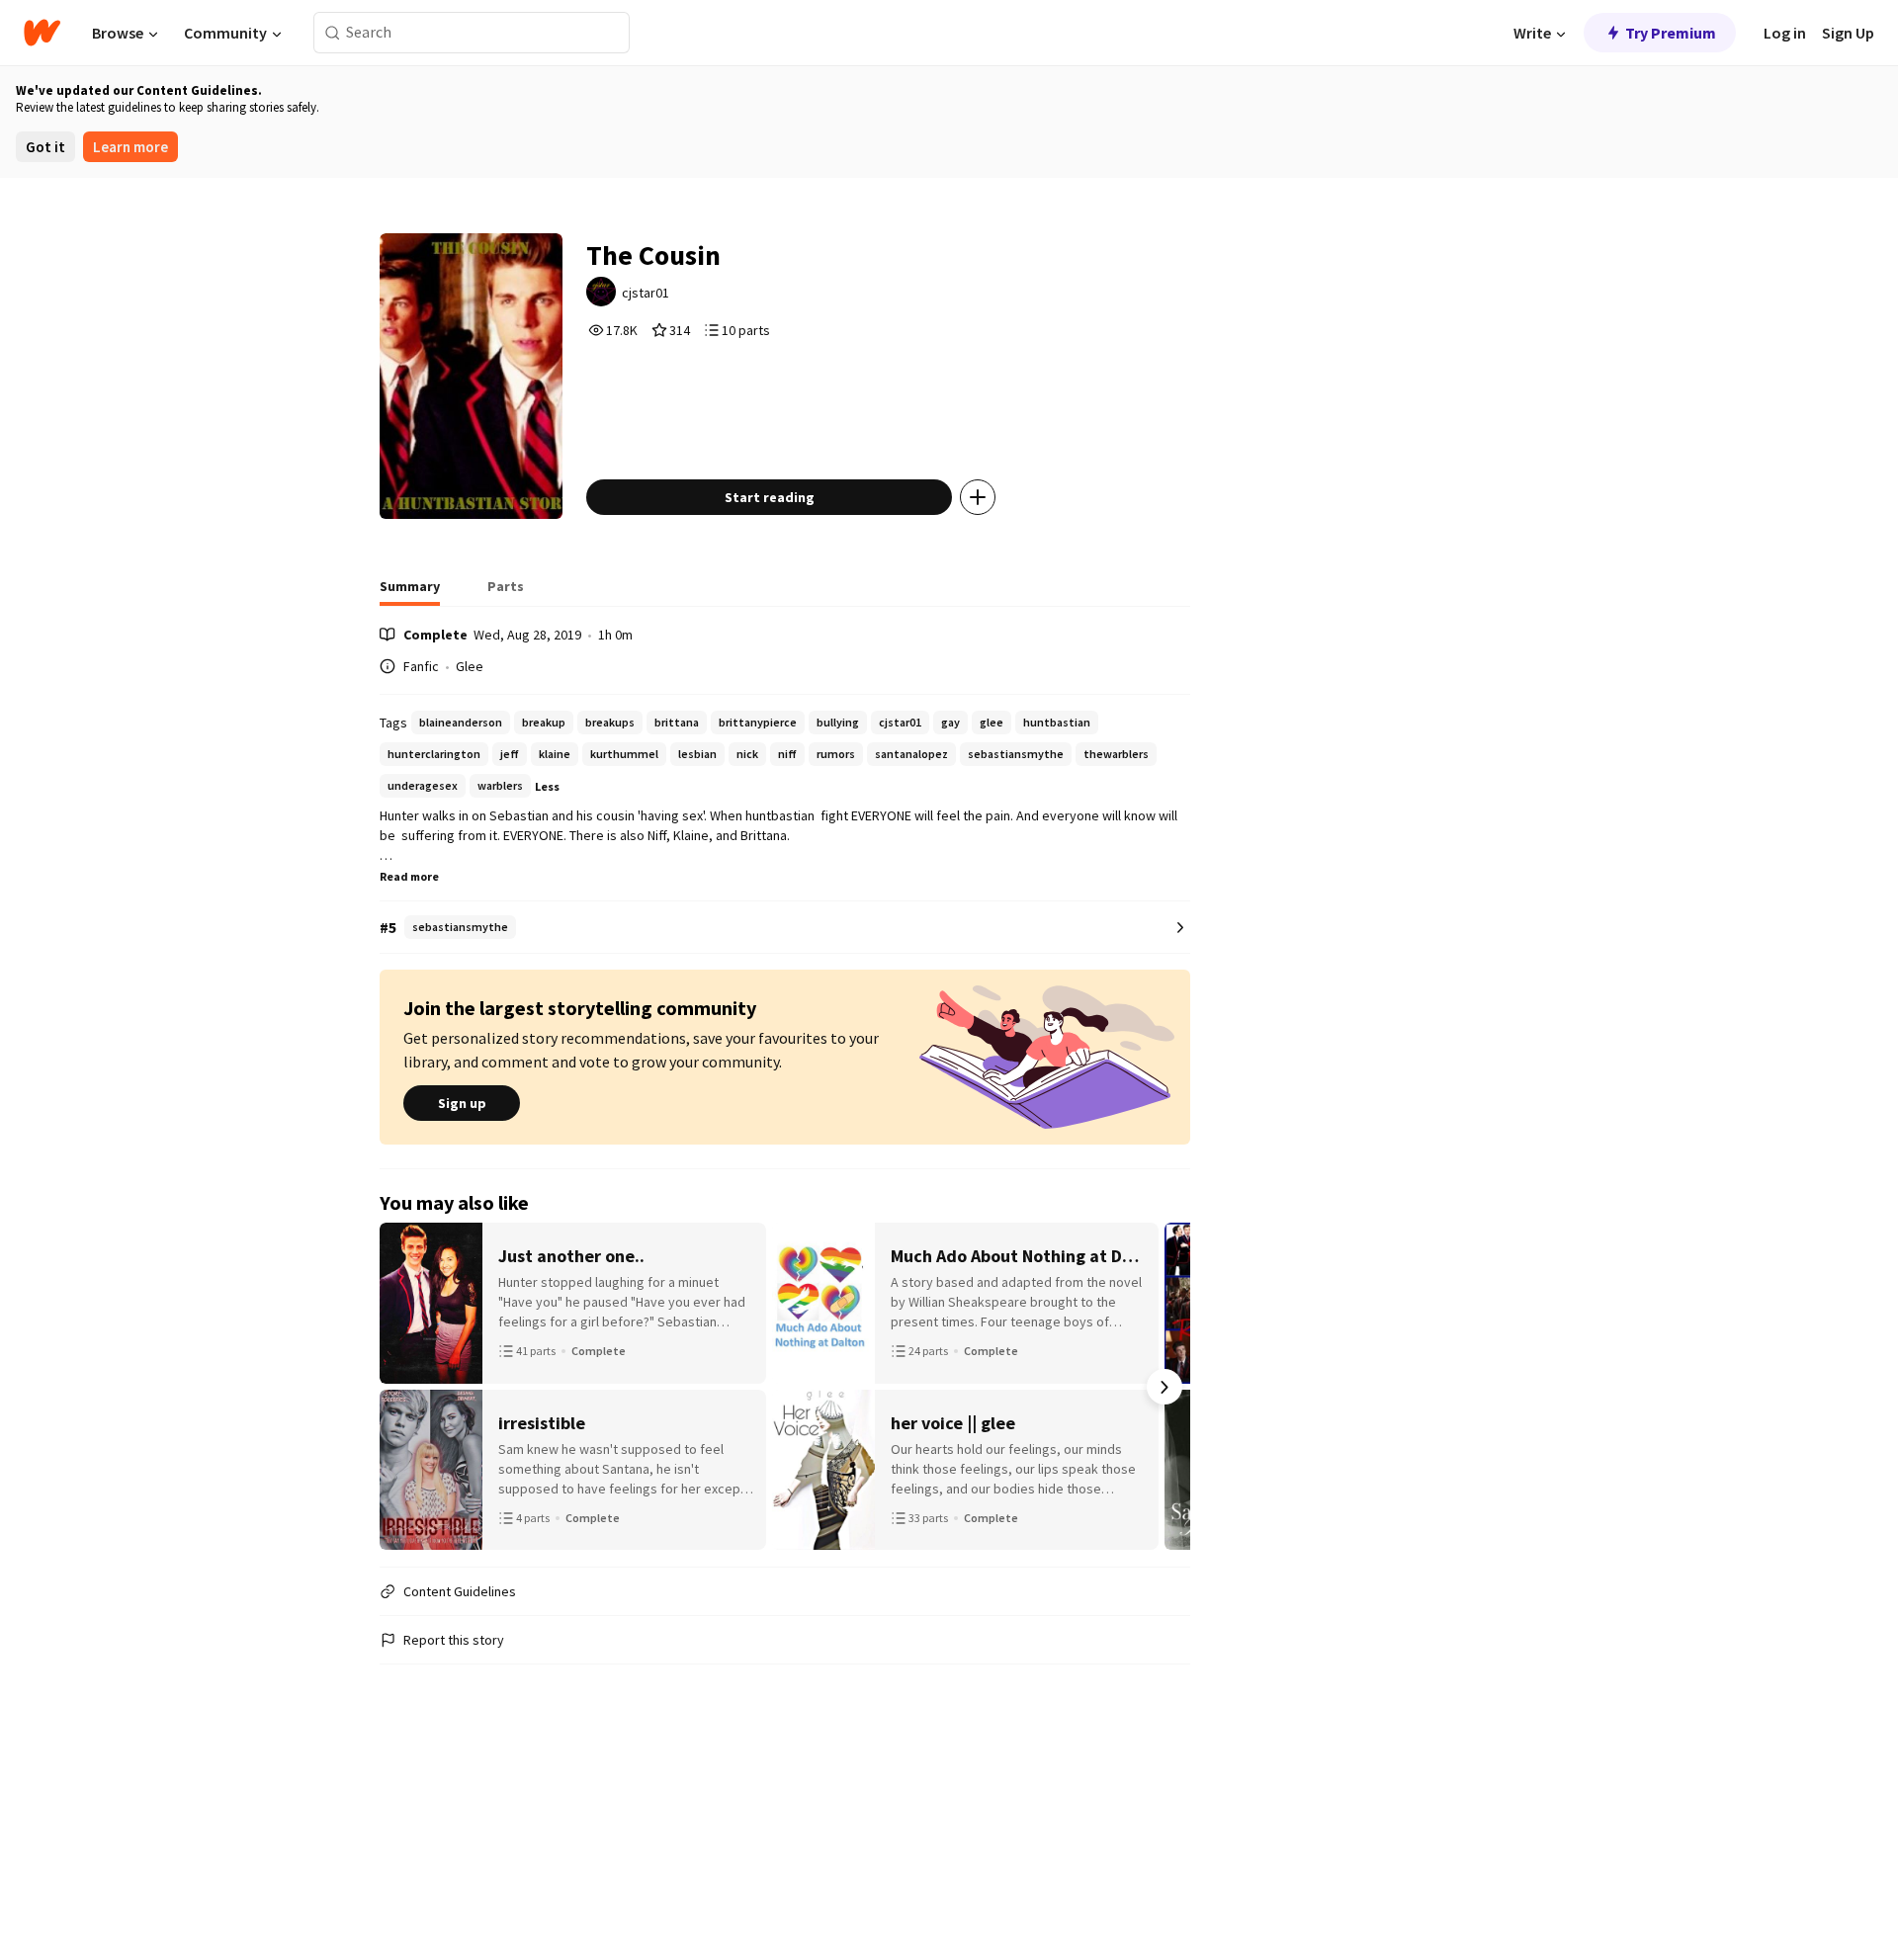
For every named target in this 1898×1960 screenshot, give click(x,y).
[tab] (410, 592)
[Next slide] (1165, 1387)
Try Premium (1671, 33)
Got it (45, 147)
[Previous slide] (405, 1387)
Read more (409, 876)
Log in (1785, 33)
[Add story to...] (978, 497)
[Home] (42, 33)
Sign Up (1848, 33)
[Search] (333, 33)
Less (547, 786)
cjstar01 (646, 293)
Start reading (770, 497)
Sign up (462, 1103)
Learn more (130, 147)
